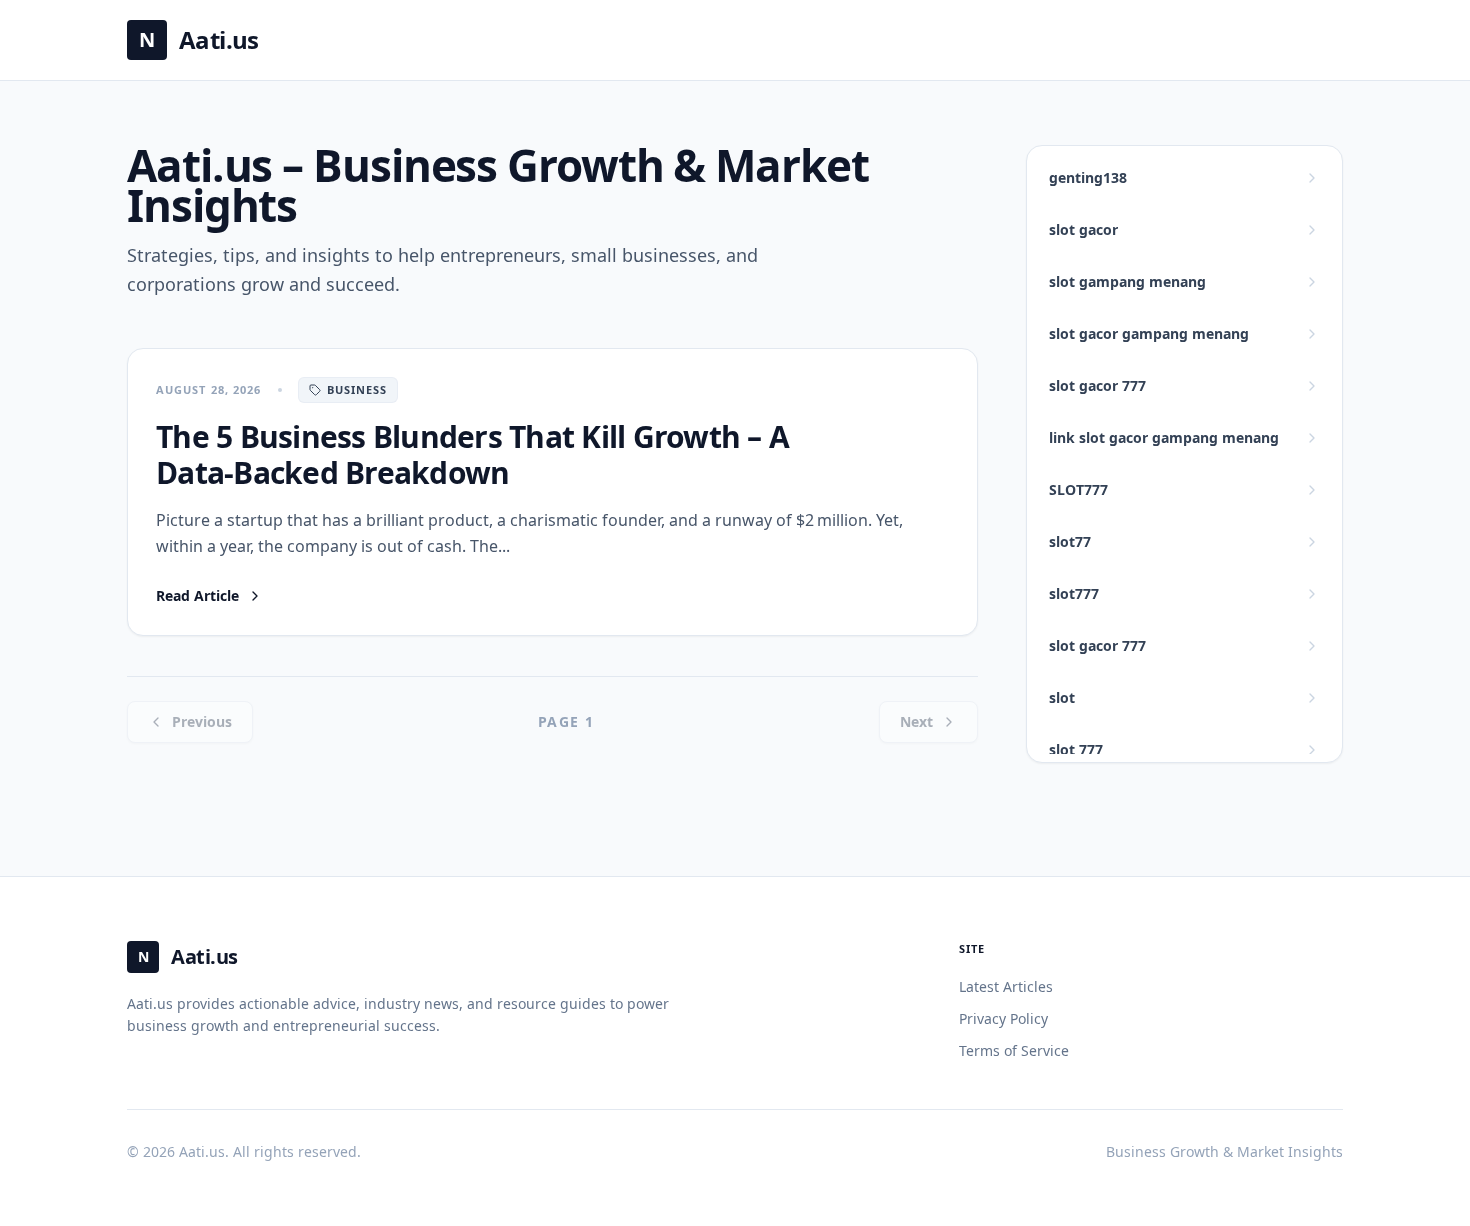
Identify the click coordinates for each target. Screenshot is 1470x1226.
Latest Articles (1006, 986)
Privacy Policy (1003, 1018)
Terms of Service (1014, 1050)
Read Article (209, 596)
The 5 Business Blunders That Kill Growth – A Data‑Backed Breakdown (472, 454)
